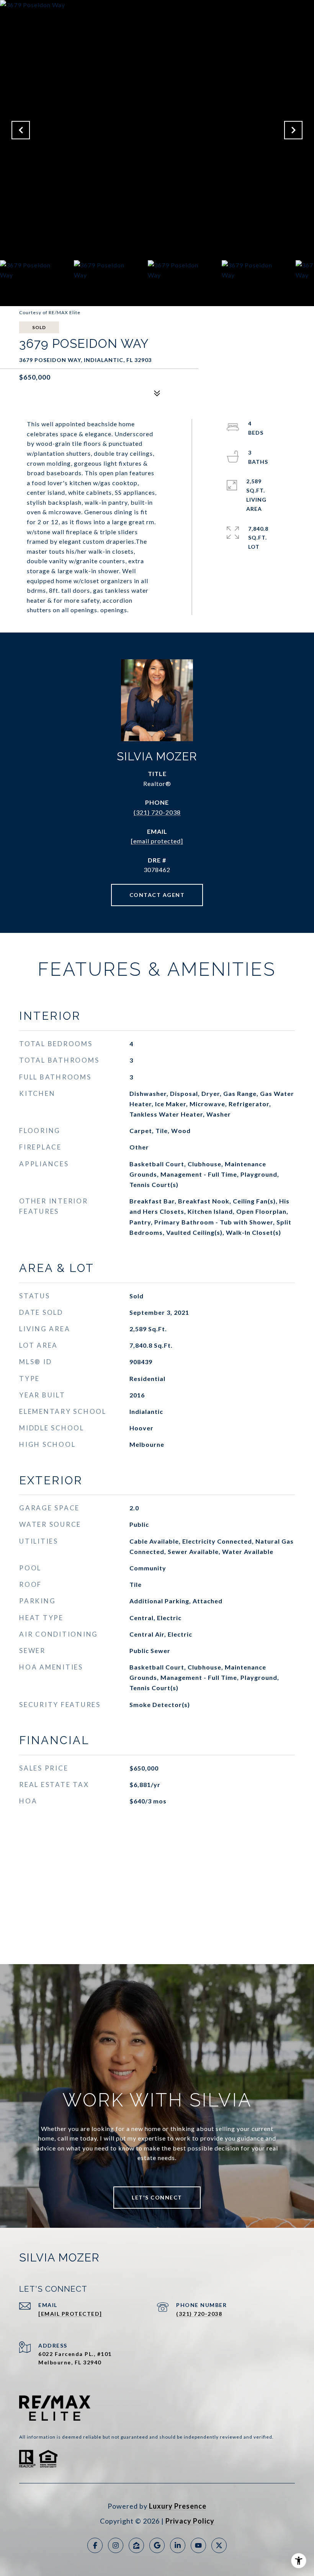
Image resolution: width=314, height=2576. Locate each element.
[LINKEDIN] (178, 2545)
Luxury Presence (178, 2506)
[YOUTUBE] (198, 2545)
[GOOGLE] (157, 2545)
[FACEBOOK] (95, 2545)
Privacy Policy (190, 2521)
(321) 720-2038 (157, 812)
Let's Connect (157, 2197)
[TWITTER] (219, 2545)
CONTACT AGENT (157, 895)
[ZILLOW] (136, 2545)
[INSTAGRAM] (116, 2545)
